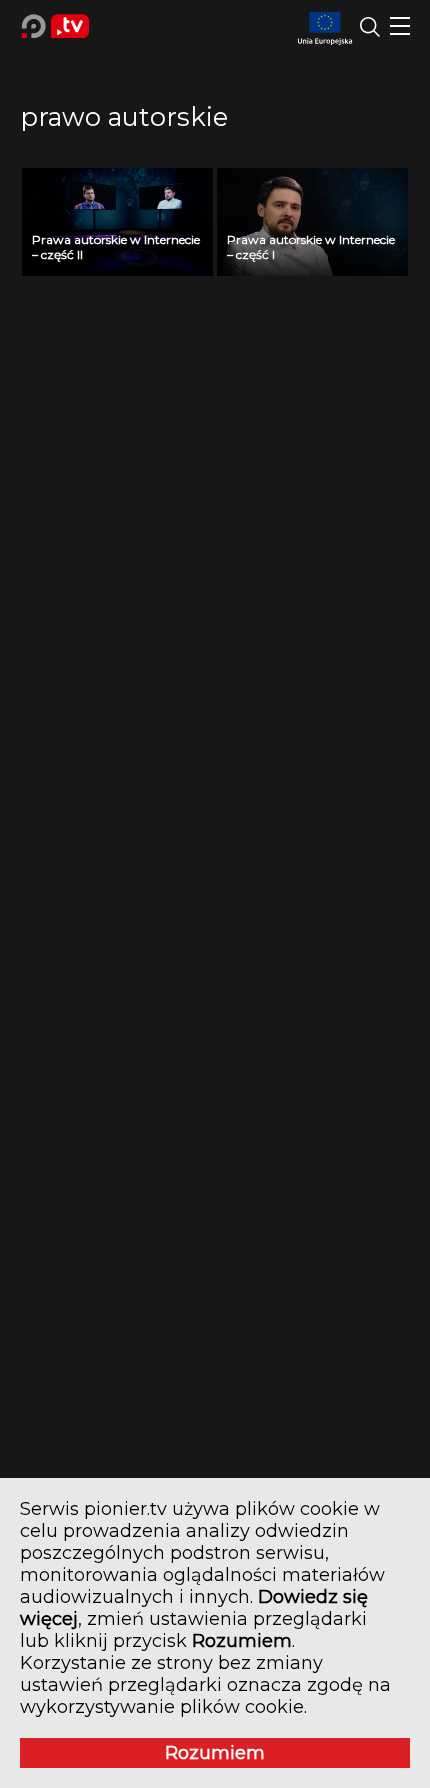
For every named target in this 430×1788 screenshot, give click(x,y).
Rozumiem (215, 1753)
